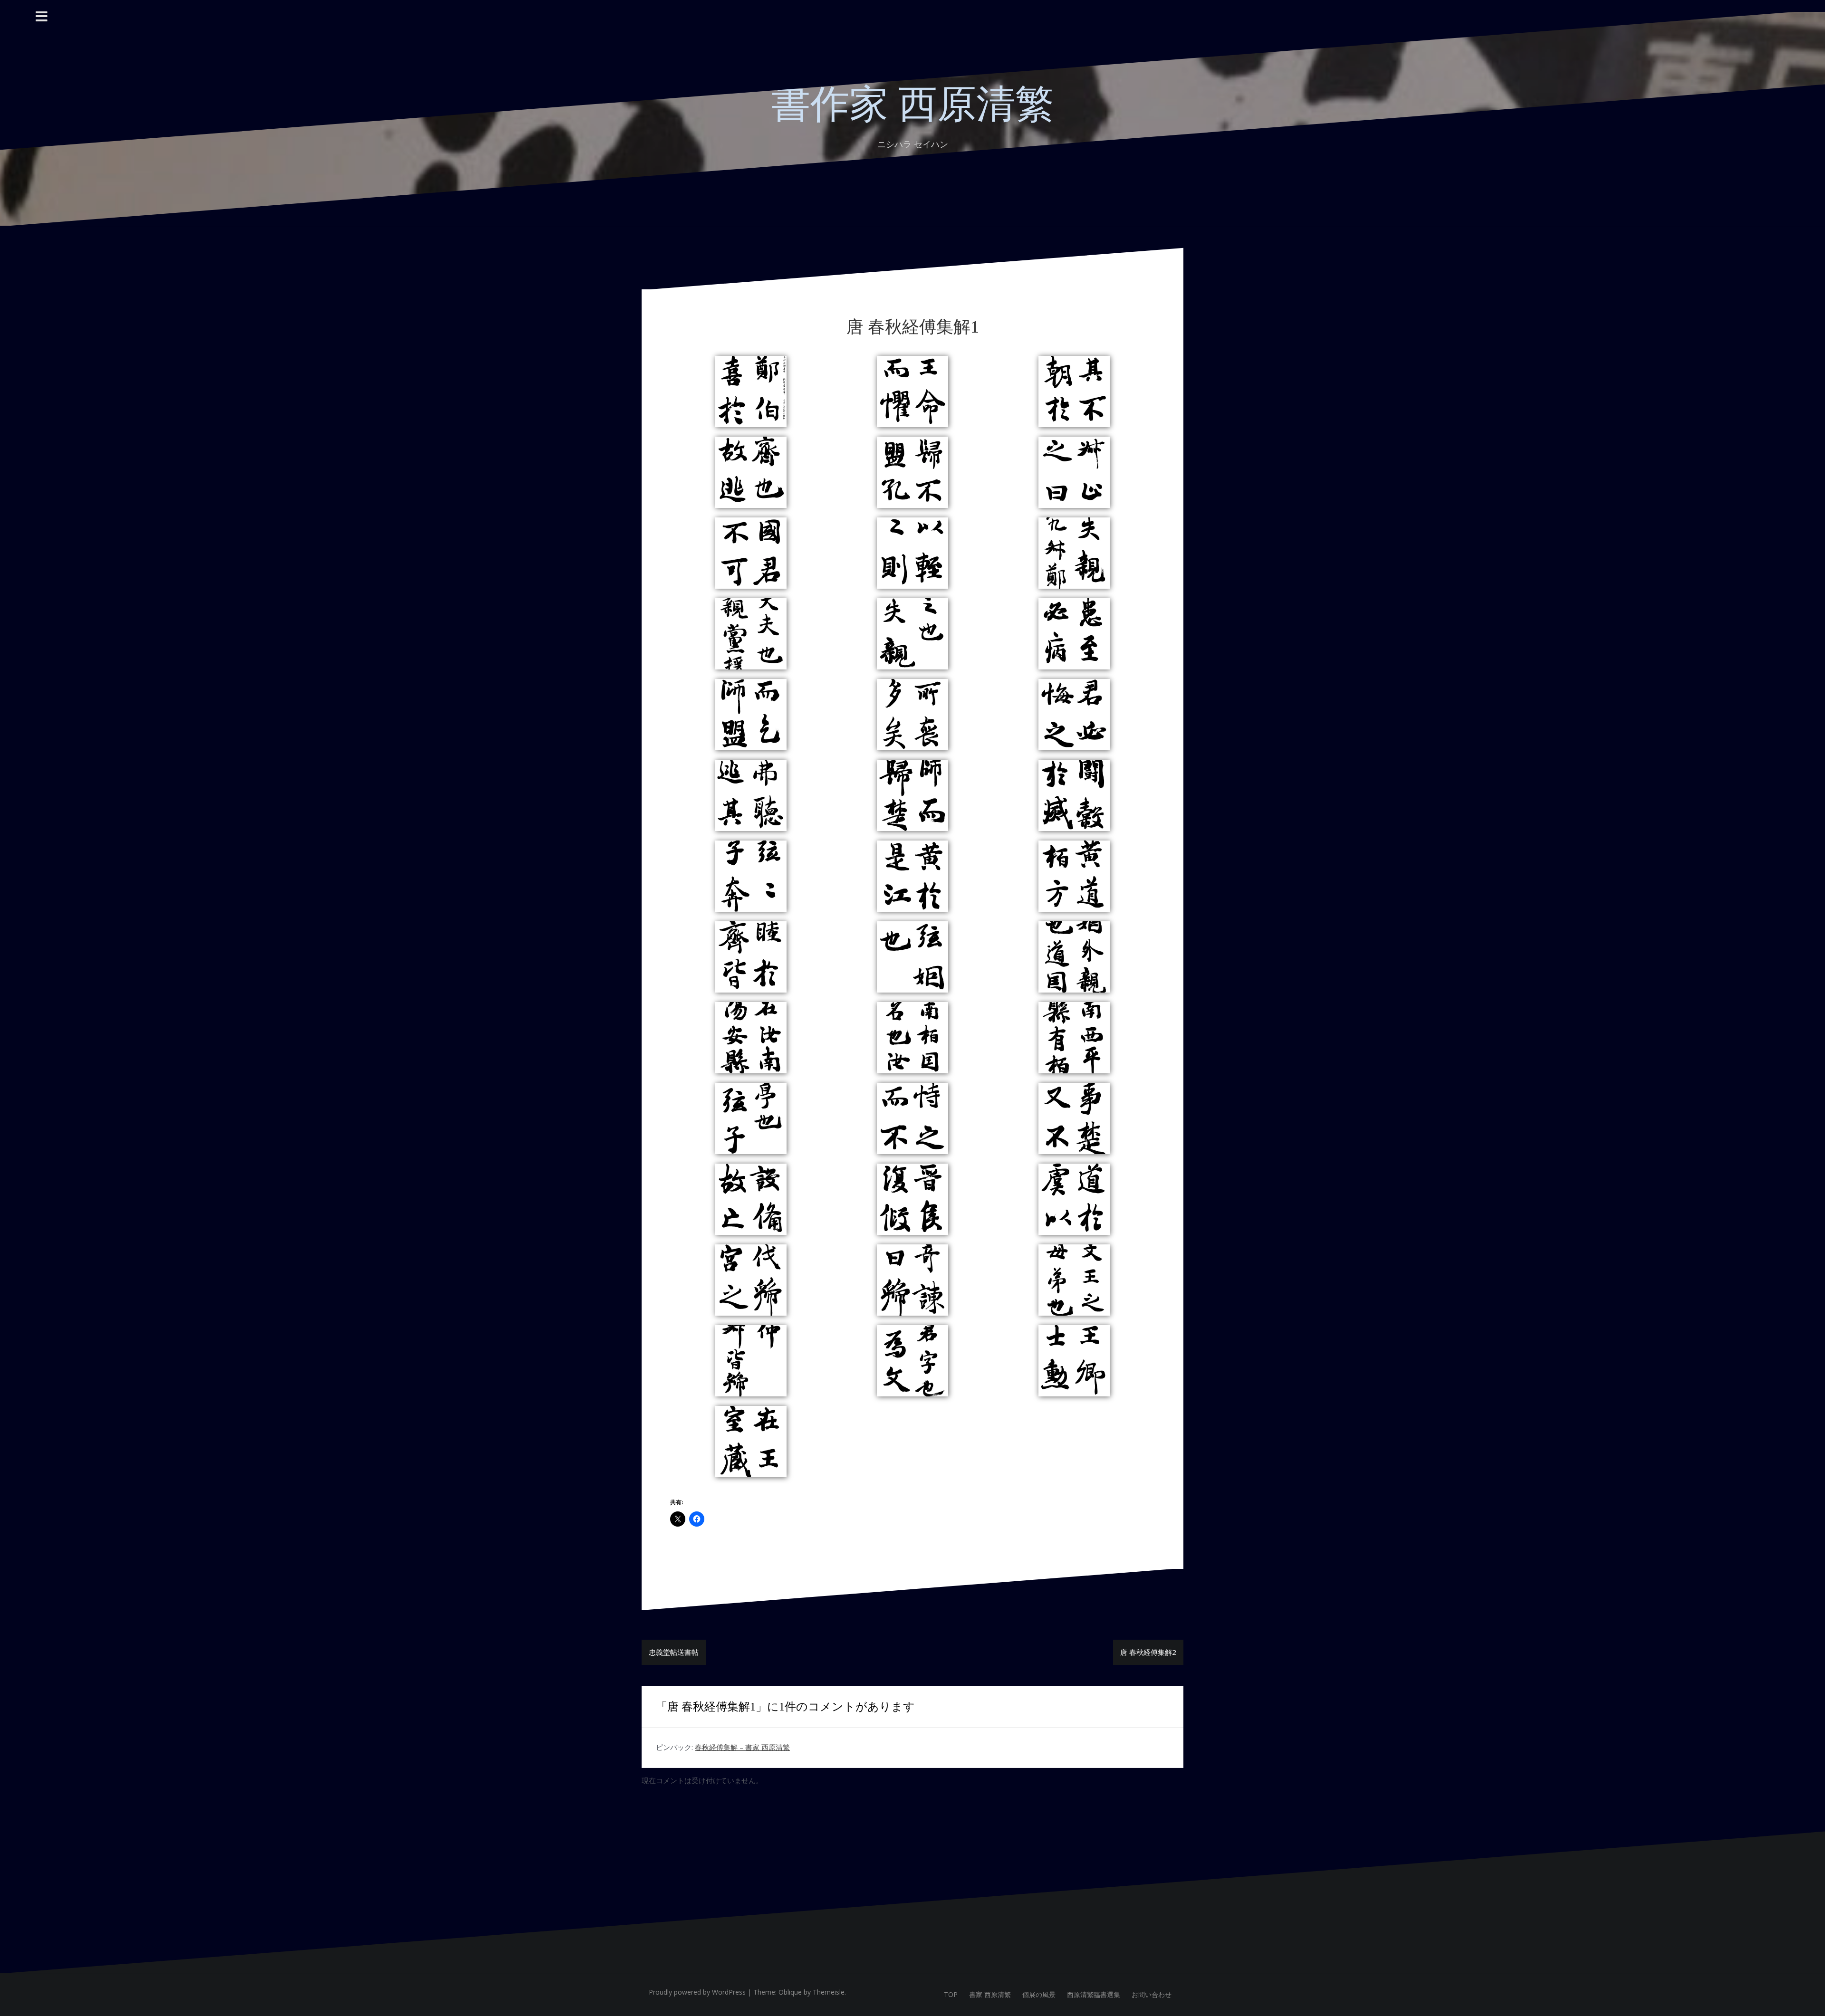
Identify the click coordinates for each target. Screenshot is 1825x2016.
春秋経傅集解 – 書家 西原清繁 (742, 1747)
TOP (951, 1994)
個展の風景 (1039, 1994)
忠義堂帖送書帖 (674, 1652)
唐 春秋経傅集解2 (1148, 1652)
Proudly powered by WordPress (697, 1992)
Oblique (790, 1992)
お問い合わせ (1152, 1994)
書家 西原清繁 (990, 1994)
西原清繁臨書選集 (1094, 1994)
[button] (751, 392)
